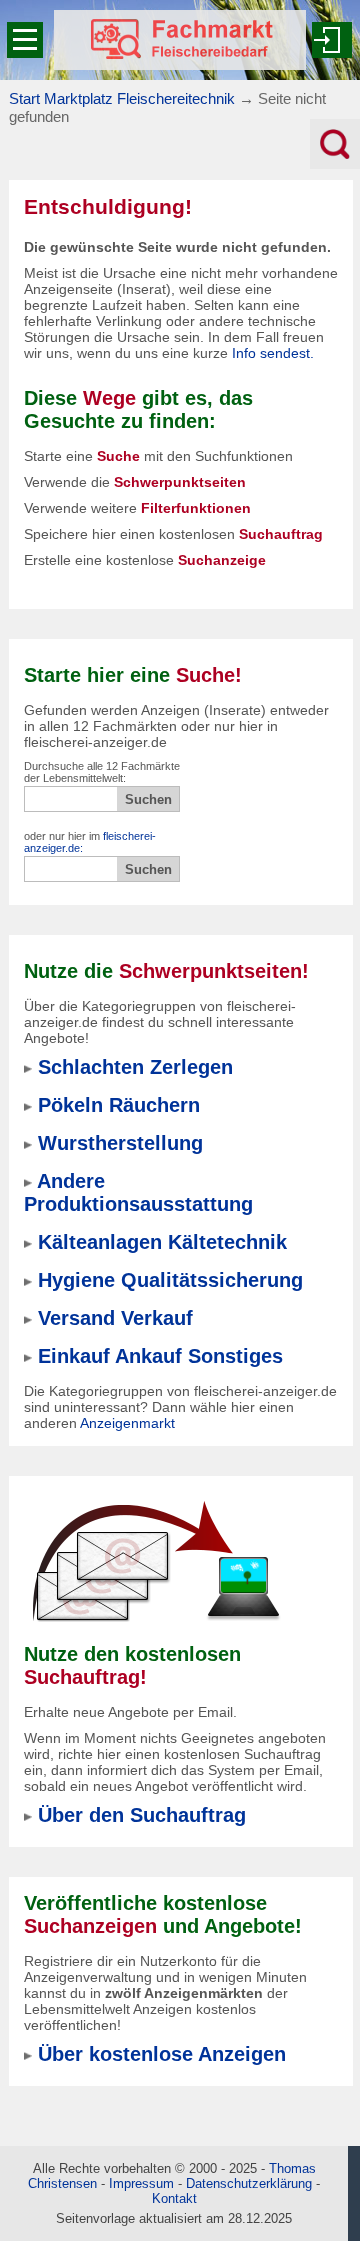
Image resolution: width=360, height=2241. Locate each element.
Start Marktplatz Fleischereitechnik (122, 98)
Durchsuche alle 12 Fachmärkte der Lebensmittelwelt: (102, 772)
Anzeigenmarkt (127, 1423)
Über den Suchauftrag (142, 1815)
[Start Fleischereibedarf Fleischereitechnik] (180, 40)
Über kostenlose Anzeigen (162, 2054)
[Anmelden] (332, 40)
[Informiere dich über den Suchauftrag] (155, 1561)
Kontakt (174, 2198)
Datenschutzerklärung (249, 2183)
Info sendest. (273, 353)
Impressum (141, 2183)
